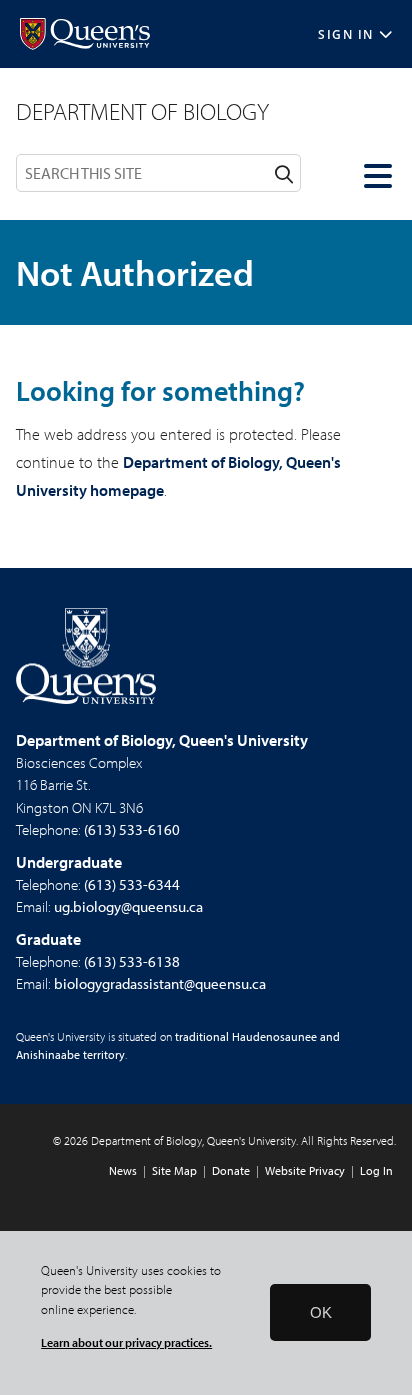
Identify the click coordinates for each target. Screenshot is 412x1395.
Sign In (346, 34)
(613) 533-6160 (132, 829)
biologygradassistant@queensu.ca (160, 983)
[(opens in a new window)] (85, 34)
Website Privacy (305, 1170)
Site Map (174, 1170)
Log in (376, 1170)
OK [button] (321, 1312)
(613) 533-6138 (132, 961)
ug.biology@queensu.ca (128, 906)
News (123, 1170)
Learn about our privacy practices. (126, 1342)
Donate (231, 1170)
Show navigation (380, 176)
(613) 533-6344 (132, 884)
